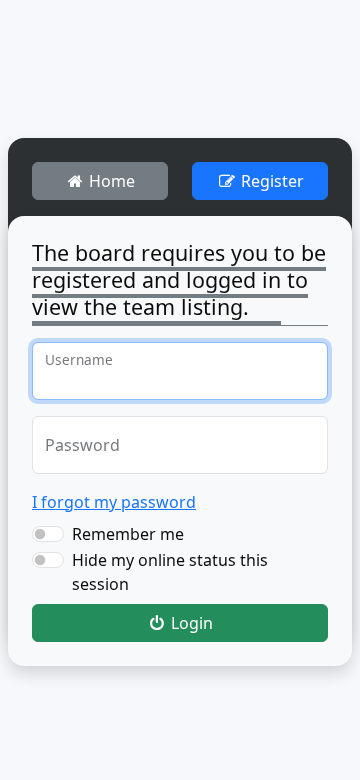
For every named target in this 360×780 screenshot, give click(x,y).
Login (190, 623)
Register (270, 181)
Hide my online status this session (170, 572)
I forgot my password (114, 502)
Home (110, 181)
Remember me (128, 534)
